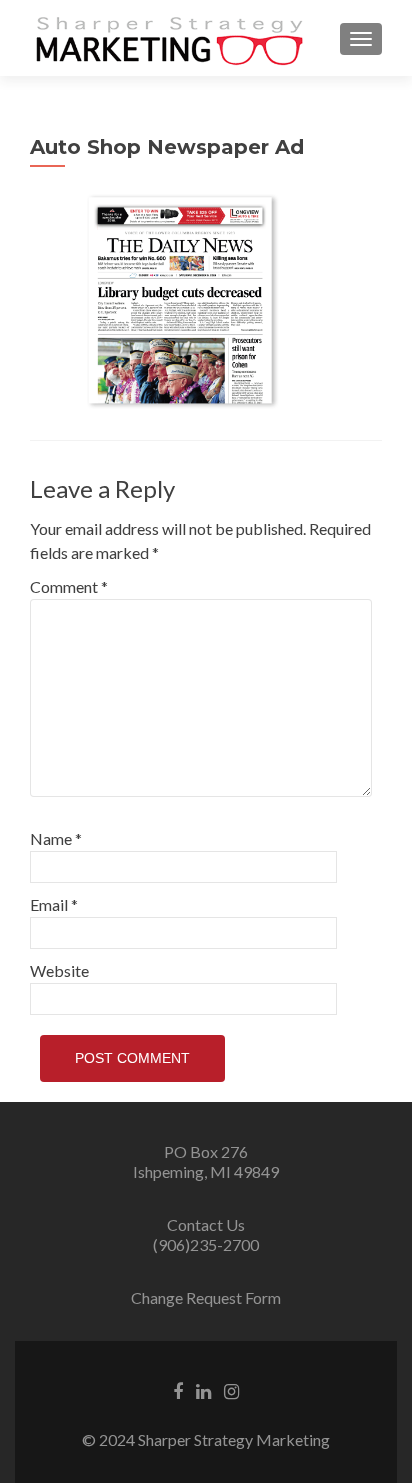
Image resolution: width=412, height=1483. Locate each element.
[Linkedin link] (203, 1389)
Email (54, 904)
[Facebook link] (178, 1389)
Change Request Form (206, 1297)
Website (59, 970)
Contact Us (206, 1224)
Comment (69, 586)
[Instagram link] (231, 1389)
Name (56, 838)
